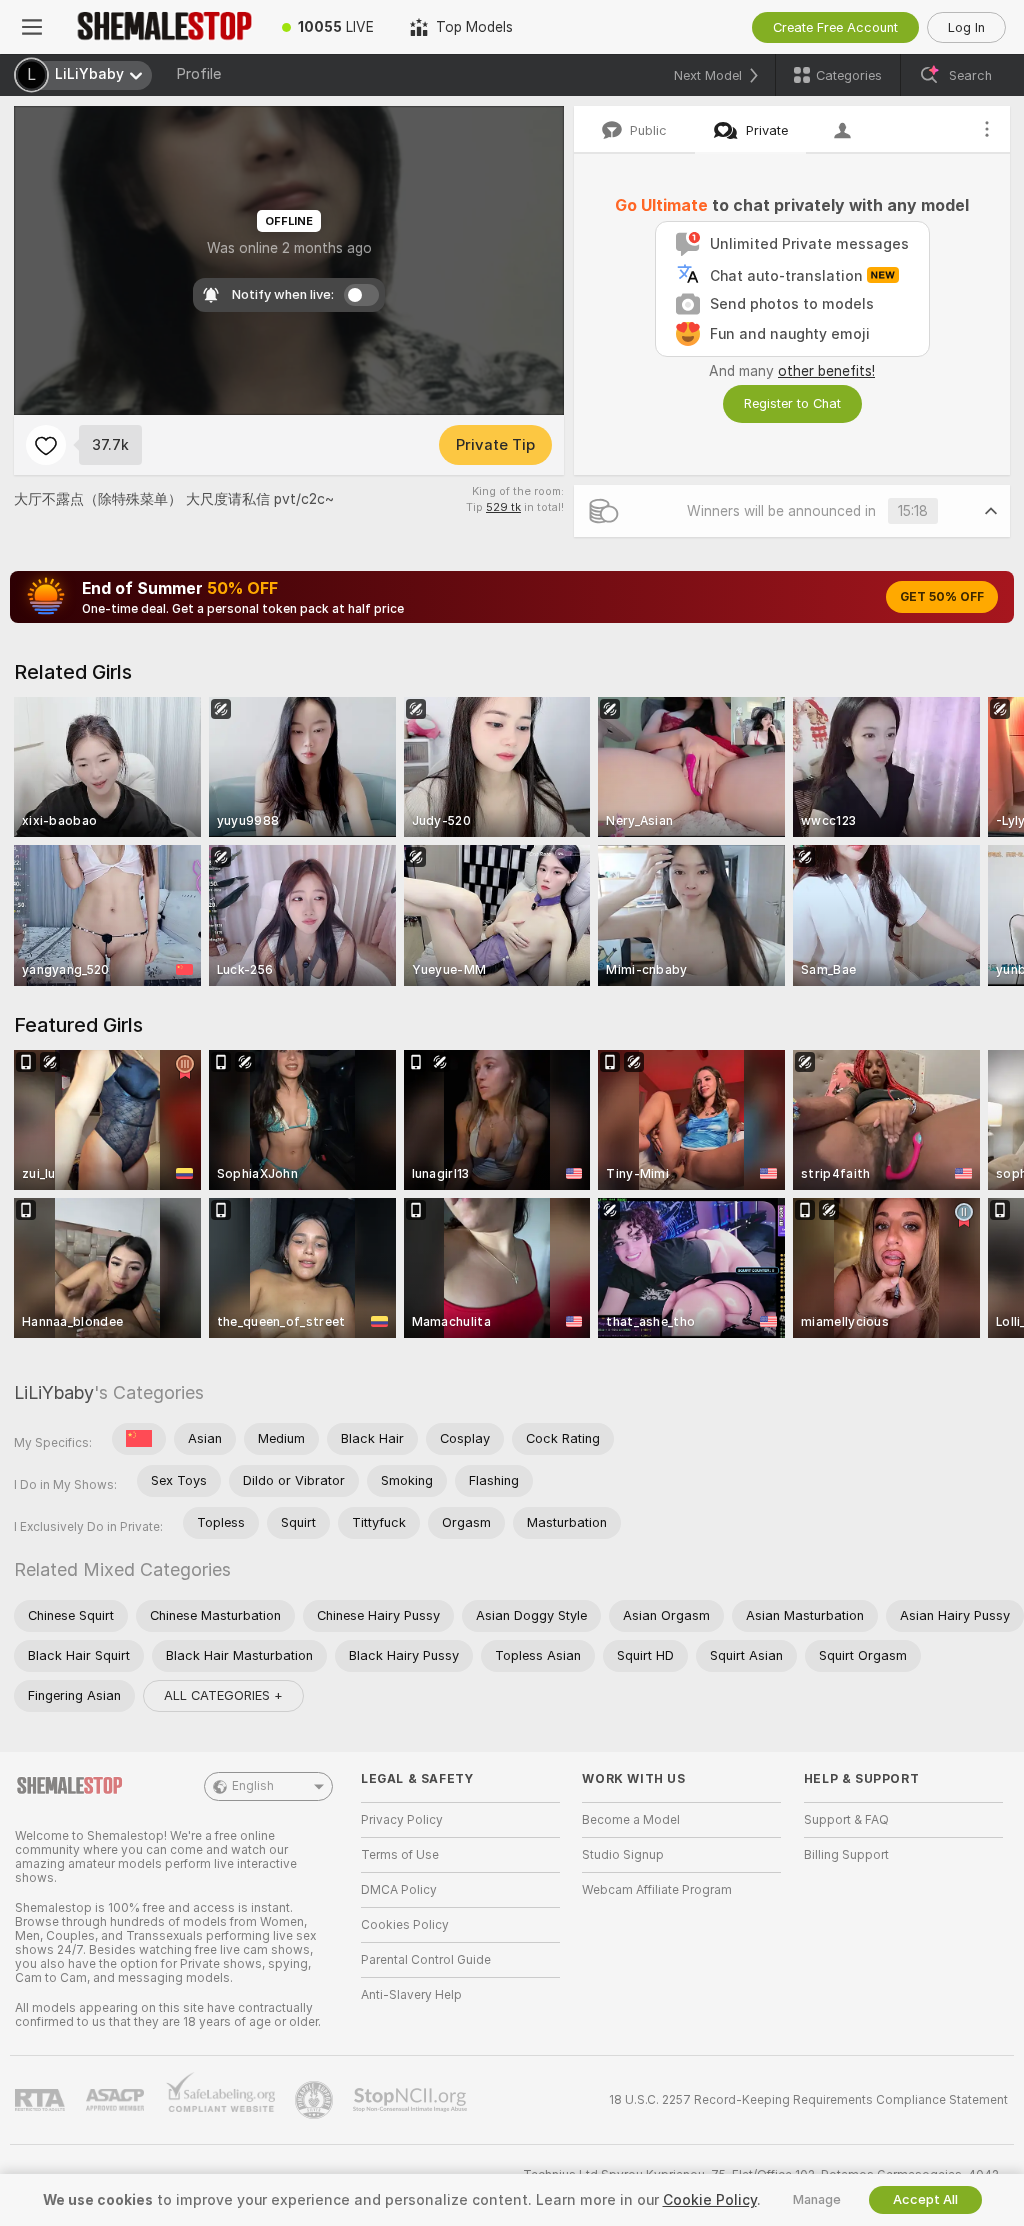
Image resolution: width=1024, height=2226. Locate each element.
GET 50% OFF (942, 597)
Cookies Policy (405, 1925)
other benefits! (826, 371)
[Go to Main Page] (164, 27)
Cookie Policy (710, 2200)
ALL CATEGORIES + (223, 1695)
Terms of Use (400, 1855)
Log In (966, 27)
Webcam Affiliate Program (657, 1890)
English (253, 1786)
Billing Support (846, 1855)
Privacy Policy (402, 1820)
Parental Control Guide (426, 1960)
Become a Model (631, 1820)
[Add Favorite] (46, 445)
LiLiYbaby (54, 1392)
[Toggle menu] (32, 27)
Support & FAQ (846, 1820)
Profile (198, 74)
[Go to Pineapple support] (316, 2100)
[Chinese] (139, 1439)
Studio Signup (623, 1855)
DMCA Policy (399, 1890)
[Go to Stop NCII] (412, 2100)
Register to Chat (792, 403)
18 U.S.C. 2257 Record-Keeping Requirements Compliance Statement (808, 2100)
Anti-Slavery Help (411, 1995)
